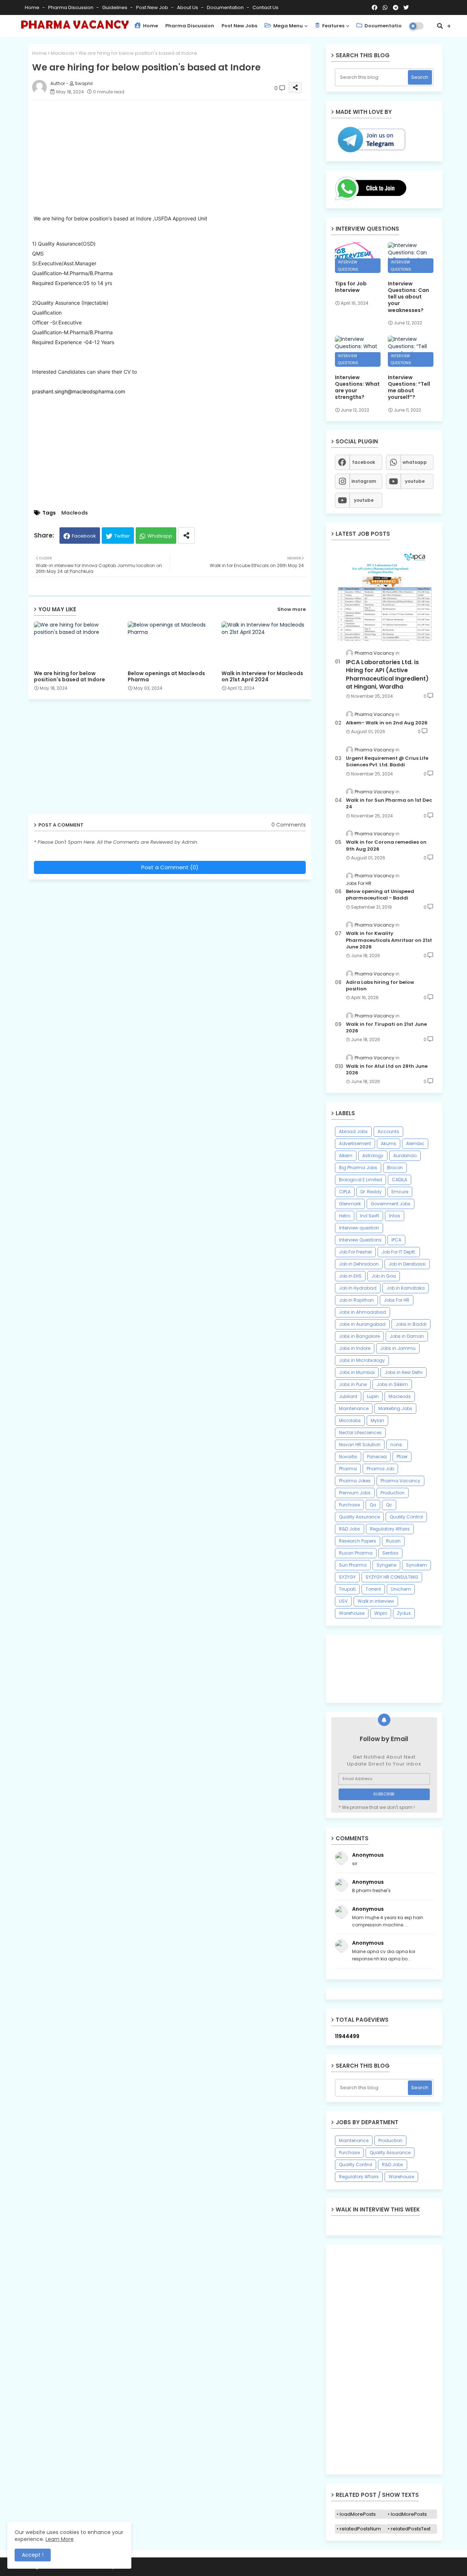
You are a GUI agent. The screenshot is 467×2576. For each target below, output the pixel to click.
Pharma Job (380, 1469)
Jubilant (348, 1396)
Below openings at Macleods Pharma (166, 677)
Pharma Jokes (355, 1481)
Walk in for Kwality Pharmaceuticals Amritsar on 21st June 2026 (389, 940)
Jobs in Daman (407, 1336)
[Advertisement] (177, 157)
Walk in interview (376, 1601)
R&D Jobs (350, 1529)
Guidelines (115, 7)
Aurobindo (405, 1156)
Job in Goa (384, 1276)
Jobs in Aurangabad (362, 1324)
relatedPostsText (411, 2529)
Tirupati (347, 1589)
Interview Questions (360, 1240)
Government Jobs (391, 1204)
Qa (373, 1505)
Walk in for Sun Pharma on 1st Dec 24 (389, 804)
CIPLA (345, 1192)
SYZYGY (347, 1577)
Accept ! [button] (33, 2555)
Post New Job (153, 7)
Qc (389, 1505)
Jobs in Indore (355, 1348)
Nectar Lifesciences (360, 1433)
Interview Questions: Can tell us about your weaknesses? (408, 297)
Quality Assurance (359, 1517)
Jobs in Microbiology (362, 1360)
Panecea (377, 1457)
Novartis (348, 1457)
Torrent (373, 1589)
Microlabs (350, 1420)
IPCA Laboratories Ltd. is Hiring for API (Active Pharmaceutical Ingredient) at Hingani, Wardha (387, 675)
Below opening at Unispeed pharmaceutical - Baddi (380, 895)
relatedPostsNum (360, 2529)
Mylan (377, 1420)
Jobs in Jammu (398, 1348)
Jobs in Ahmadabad (362, 1312)
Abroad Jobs (353, 1131)
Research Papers (358, 1541)
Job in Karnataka (406, 1288)
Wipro (381, 1613)
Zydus (404, 1613)
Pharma (348, 1469)
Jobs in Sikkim (392, 1384)
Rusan (393, 1541)
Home (33, 7)
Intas (395, 1216)
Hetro (345, 1216)
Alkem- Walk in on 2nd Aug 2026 (387, 723)
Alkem (346, 1156)
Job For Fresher (355, 1252)
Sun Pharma (353, 1565)
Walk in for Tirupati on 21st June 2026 (386, 1028)
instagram (364, 481)
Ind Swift (370, 1216)
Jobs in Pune (353, 1384)
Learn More (60, 2539)
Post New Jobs (239, 26)
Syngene (386, 1565)
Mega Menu (287, 26)
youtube (415, 481)
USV (343, 1601)
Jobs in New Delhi (404, 1372)
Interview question (359, 1228)
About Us (188, 7)
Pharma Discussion (71, 7)
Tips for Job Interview (351, 287)
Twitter (122, 536)
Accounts (388, 1131)
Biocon (395, 1168)
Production (393, 1493)
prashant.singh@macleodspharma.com (79, 391)
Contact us (265, 7)
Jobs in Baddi (411, 1324)
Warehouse (352, 1613)
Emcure (400, 1192)
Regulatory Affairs (390, 1529)
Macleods (63, 53)
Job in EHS (350, 1276)
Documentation (226, 7)
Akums (389, 1143)
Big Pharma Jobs (358, 1168)
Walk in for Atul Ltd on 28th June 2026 (387, 1070)
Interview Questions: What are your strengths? (357, 387)
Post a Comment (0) (170, 867)
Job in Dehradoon (359, 1264)
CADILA (400, 1180)
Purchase (349, 1505)
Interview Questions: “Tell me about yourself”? (409, 387)
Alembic (415, 1143)
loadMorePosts (358, 2514)
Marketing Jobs (395, 1408)
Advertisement (355, 1143)
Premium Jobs (355, 1493)
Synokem (416, 1565)
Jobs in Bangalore (359, 1336)
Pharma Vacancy (400, 1481)
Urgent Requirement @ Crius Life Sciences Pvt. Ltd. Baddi (387, 762)
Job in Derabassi (407, 1264)
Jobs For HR (397, 1300)
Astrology (373, 1156)
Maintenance (354, 1408)
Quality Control (406, 1517)
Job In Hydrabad (358, 1288)
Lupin (373, 1396)
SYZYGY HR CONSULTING (392, 1577)
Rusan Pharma (356, 1553)
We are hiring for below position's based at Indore (70, 677)
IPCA (396, 1240)
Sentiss (390, 1553)
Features (333, 26)
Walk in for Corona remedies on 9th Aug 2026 (386, 846)
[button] (440, 26)
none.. (397, 1445)
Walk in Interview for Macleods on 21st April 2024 (262, 677)
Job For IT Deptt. (399, 1252)
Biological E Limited (360, 1180)
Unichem (401, 1589)
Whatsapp (160, 536)
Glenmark (350, 1204)
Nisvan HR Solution (360, 1445)
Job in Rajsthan (356, 1300)
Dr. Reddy (371, 1192)
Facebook (84, 536)
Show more (292, 609)
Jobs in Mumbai (357, 1372)
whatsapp (415, 462)
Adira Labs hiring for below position (380, 986)
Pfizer (402, 1457)
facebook (364, 462)
